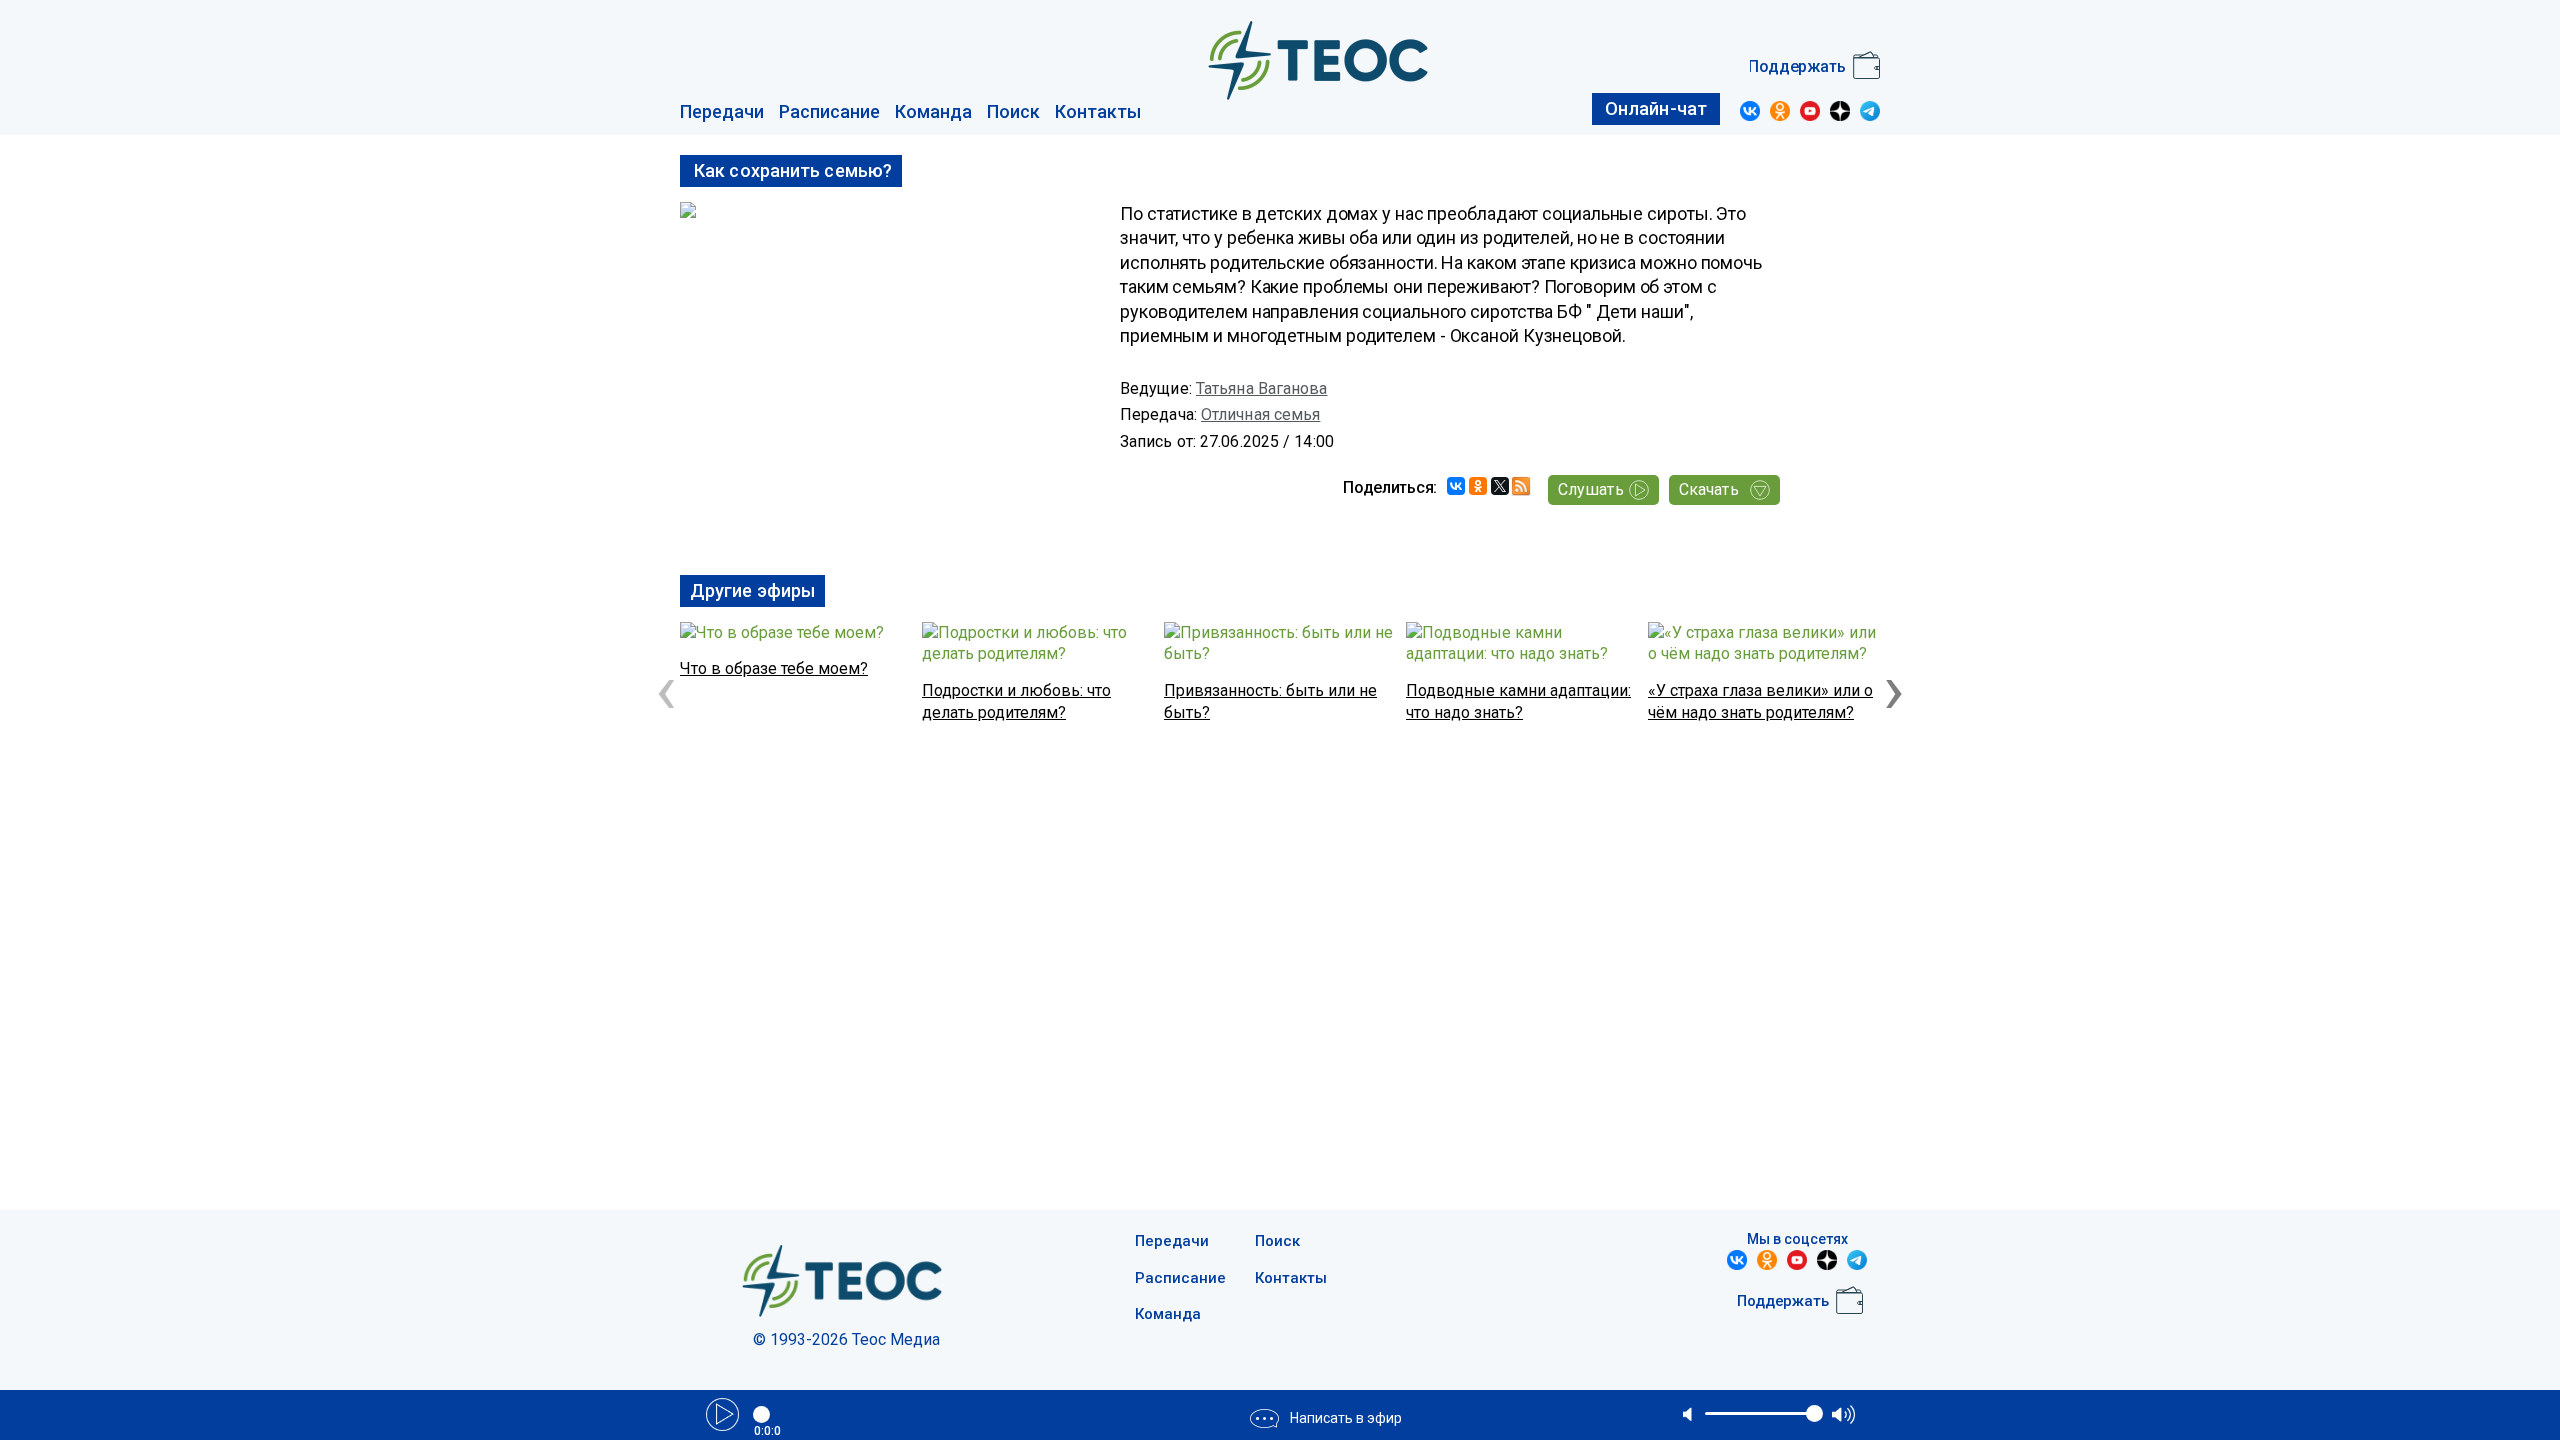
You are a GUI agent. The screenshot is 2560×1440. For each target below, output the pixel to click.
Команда (933, 111)
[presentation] (666, 689)
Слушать (1591, 489)
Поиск (1013, 111)
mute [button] (1689, 1414)
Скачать (1709, 489)
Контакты (1098, 111)
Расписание (829, 111)
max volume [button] (1843, 1414)
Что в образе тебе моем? (774, 668)
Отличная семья (1260, 414)
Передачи (722, 111)
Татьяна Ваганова (1262, 388)
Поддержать (1797, 66)
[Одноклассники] (1478, 486)
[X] (1500, 486)
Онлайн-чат (1656, 108)
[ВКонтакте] (1456, 486)
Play (722, 1414)
